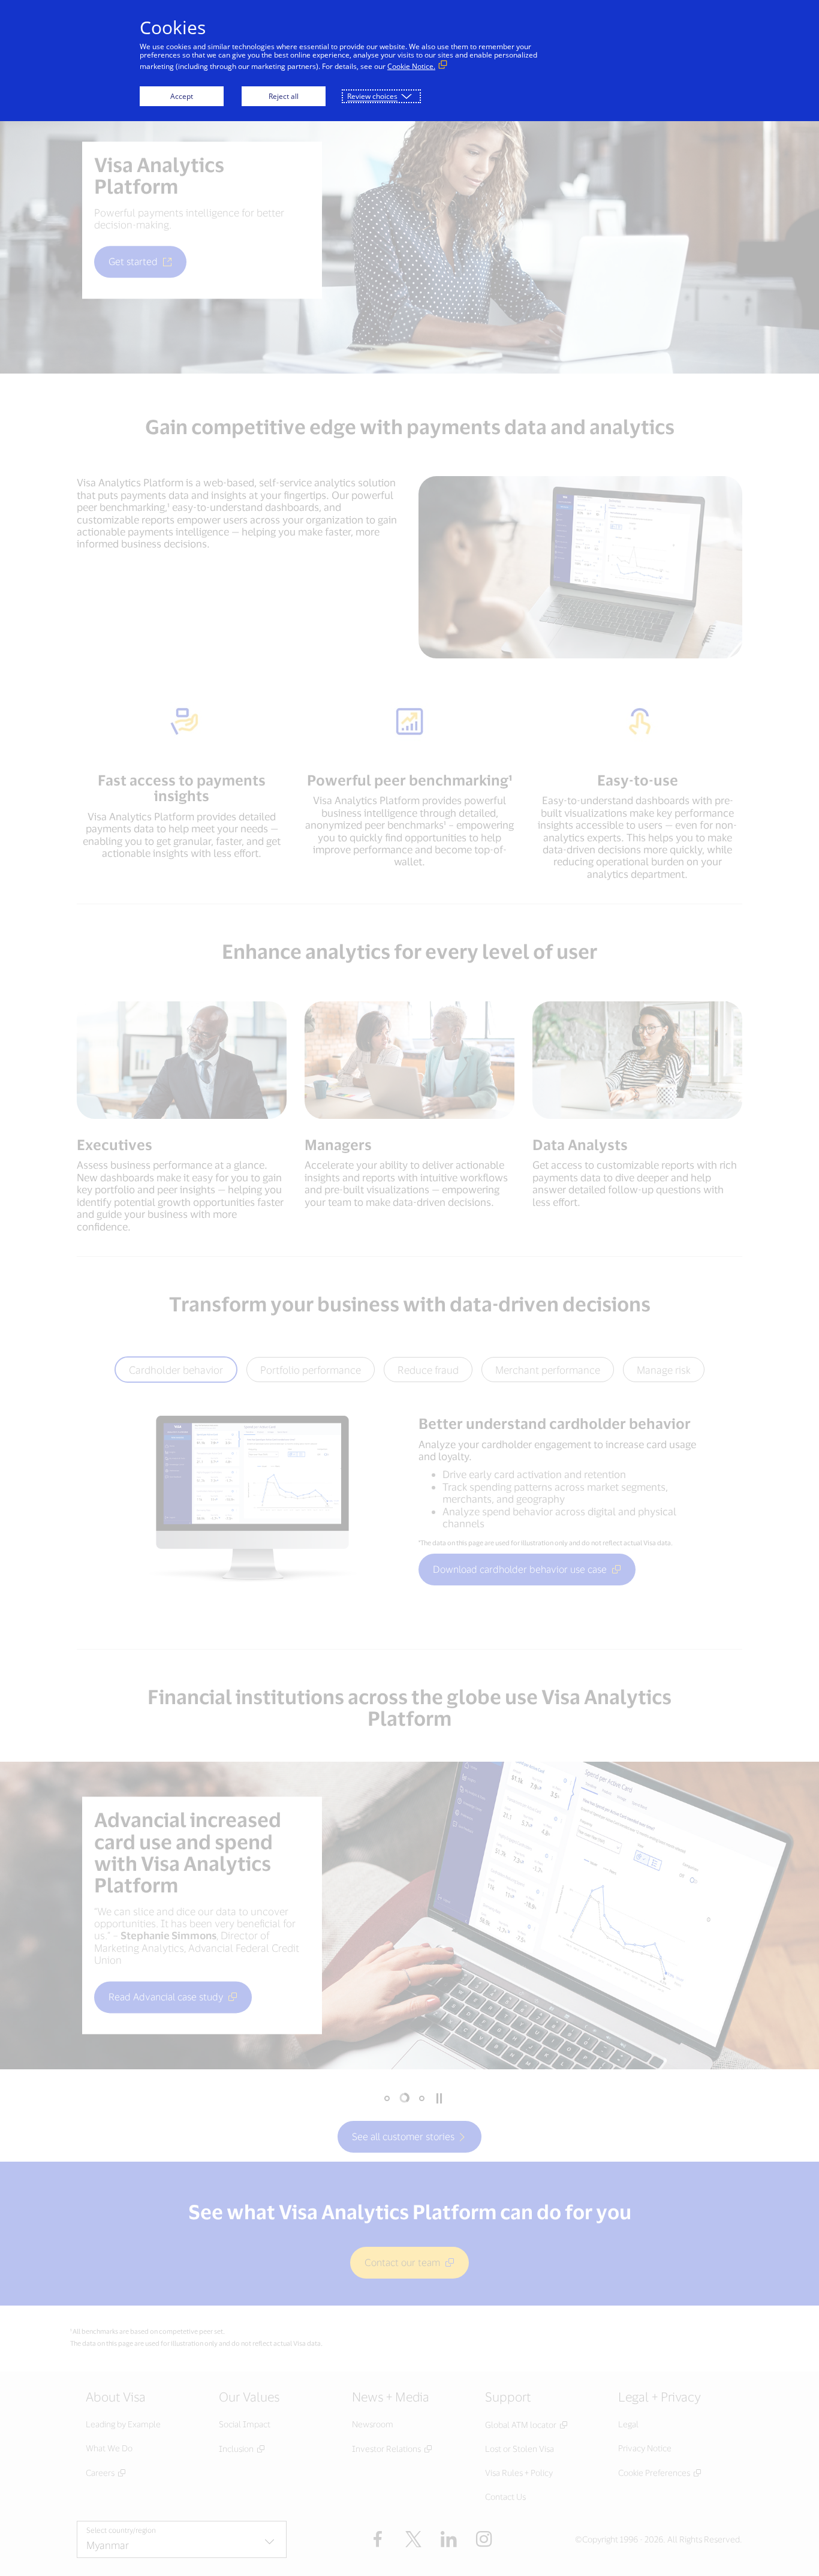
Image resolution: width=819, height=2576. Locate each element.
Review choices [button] (372, 96)
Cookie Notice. (411, 66)
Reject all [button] (284, 96)
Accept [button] (182, 96)
